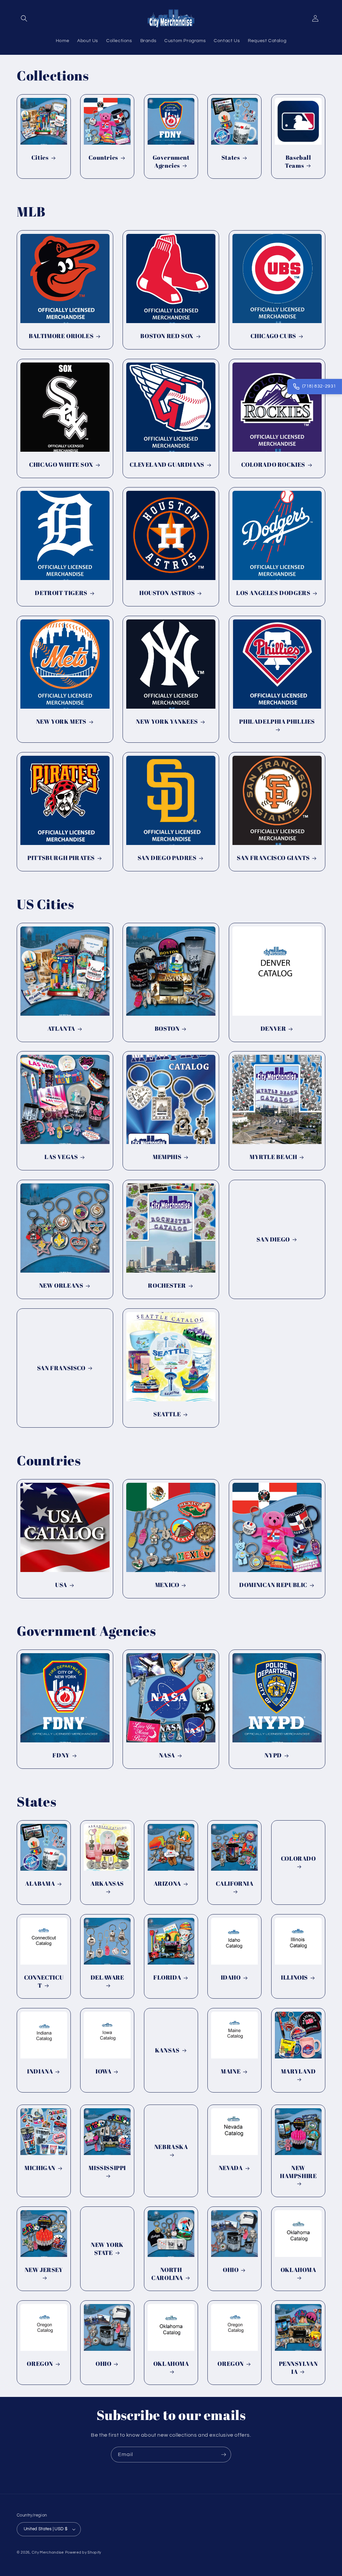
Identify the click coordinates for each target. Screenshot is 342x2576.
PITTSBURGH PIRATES (61, 858)
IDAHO (231, 1977)
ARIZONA (167, 1884)
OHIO (231, 2270)
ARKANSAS (108, 1884)
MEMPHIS (167, 1157)
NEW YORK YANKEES (167, 722)
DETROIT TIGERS (61, 593)
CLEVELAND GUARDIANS (167, 465)
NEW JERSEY (44, 2270)
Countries (104, 158)
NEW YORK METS (61, 722)
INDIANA (40, 2072)
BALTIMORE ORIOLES (61, 336)
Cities (40, 158)
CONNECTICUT (44, 1981)
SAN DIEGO (273, 1239)
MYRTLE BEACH (273, 1157)
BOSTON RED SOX (167, 336)
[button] (24, 18)
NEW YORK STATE (108, 2249)
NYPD (273, 1756)
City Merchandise (48, 2552)
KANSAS (167, 2050)
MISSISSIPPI (108, 2168)
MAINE (231, 2072)
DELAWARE (107, 1977)
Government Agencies (171, 161)
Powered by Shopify (83, 2552)
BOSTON (167, 1029)
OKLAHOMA (298, 2270)
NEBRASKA (171, 2147)
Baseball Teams (298, 161)
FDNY (61, 1756)
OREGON (40, 2364)
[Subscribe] (223, 2455)
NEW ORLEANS (61, 1285)
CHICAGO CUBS (273, 336)
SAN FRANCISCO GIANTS (273, 858)
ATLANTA (61, 1029)
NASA (167, 1756)
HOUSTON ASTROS (167, 593)
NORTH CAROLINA (167, 2274)
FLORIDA (167, 1977)
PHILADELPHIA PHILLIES (277, 722)
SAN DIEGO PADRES (167, 858)
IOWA (103, 2072)
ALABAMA (40, 1884)
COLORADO (298, 1858)
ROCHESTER (167, 1285)
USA (61, 1585)
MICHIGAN (40, 2168)
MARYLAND (298, 2072)
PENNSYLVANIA (298, 2368)
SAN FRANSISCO (61, 1368)
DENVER (273, 1029)
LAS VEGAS (61, 1157)
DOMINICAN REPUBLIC (273, 1585)
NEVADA (231, 2168)
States (231, 158)
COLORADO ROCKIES (273, 465)
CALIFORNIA (235, 1884)
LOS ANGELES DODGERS (273, 593)
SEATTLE (167, 1414)
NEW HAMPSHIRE (298, 2172)
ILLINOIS (294, 1977)
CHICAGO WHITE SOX (61, 465)
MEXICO (167, 1585)
